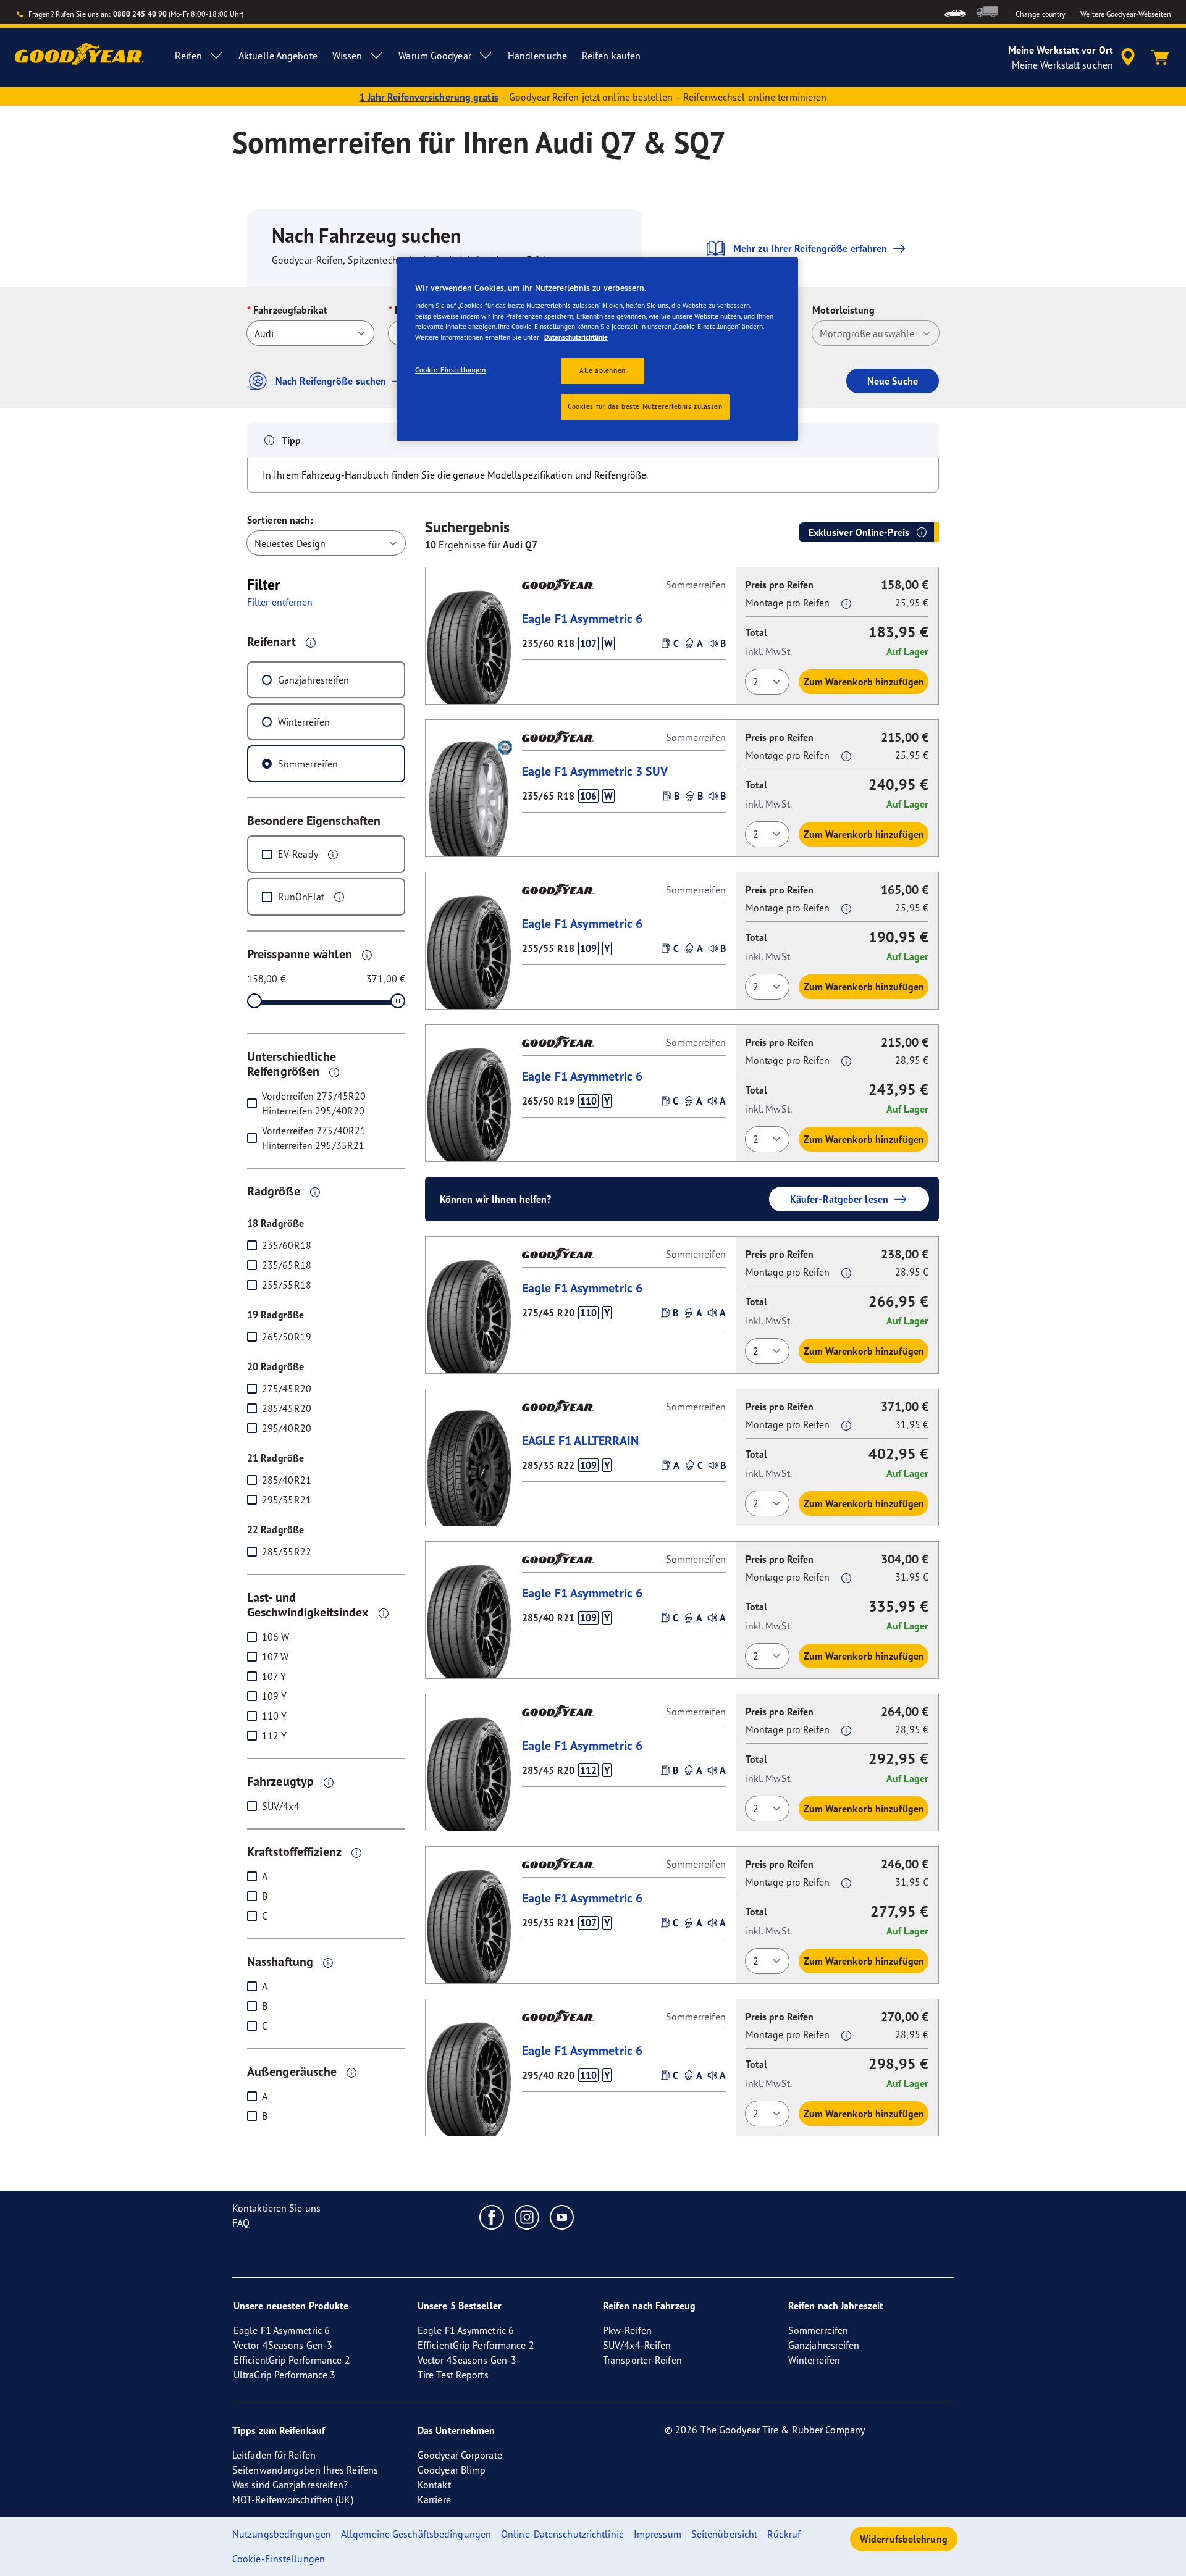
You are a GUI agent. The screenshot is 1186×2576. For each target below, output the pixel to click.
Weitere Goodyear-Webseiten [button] (1126, 14)
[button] (311, 642)
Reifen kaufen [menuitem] (611, 56)
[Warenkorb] (1160, 57)
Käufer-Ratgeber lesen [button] (839, 1199)
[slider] (254, 1001)
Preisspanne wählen (300, 954)
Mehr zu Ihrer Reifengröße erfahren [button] (810, 248)
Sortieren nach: (280, 520)
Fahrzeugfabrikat (290, 310)
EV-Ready (298, 854)
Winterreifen (304, 722)
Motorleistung (843, 310)
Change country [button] (1041, 14)
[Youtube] (562, 2217)
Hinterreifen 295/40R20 (313, 1111)
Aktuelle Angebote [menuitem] (278, 56)
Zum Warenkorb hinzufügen (864, 682)
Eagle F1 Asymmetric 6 (582, 618)
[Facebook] (492, 2217)
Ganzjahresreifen (314, 680)
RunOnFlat (301, 897)
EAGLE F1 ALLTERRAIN (580, 1440)
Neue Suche (893, 381)
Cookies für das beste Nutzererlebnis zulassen (645, 406)
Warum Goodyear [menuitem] (435, 56)
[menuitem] (955, 12)
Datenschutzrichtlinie (576, 337)
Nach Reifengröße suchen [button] (331, 381)
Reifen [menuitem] (188, 56)
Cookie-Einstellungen (450, 370)
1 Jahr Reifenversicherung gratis (429, 97)
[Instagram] (527, 2217)
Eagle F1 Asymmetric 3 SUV (595, 771)
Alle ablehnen (602, 370)
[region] (597, 349)
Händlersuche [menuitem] (537, 56)
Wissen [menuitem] (347, 56)
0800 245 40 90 (140, 14)
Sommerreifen (308, 764)
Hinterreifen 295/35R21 (313, 1145)
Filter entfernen (280, 602)
